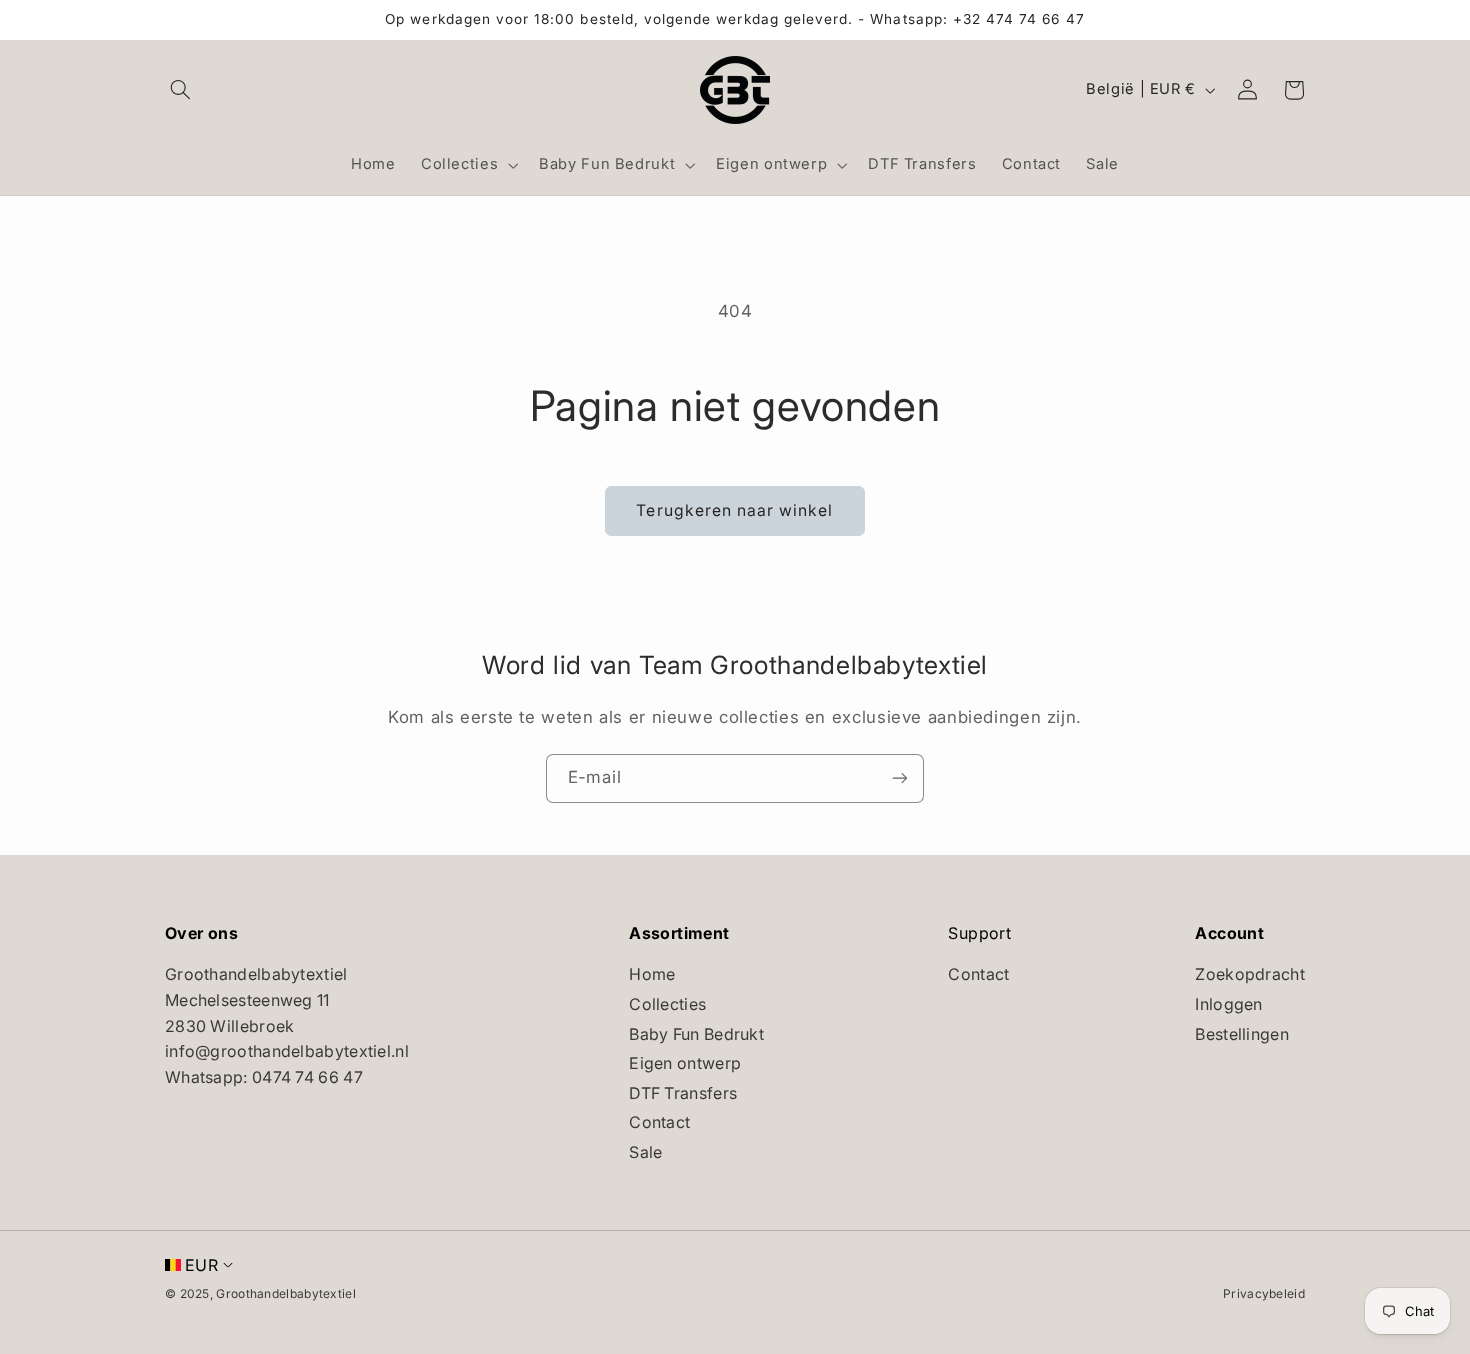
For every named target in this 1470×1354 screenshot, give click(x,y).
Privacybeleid (1264, 1293)
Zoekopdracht (1250, 974)
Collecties (667, 1004)
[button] (181, 90)
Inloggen (1228, 1004)
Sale (645, 1152)
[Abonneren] (900, 778)
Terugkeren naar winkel (734, 510)
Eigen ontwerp (685, 1063)
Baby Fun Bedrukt (696, 1034)
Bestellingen (1242, 1034)
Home (652, 974)
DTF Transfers (683, 1093)
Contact (659, 1122)
